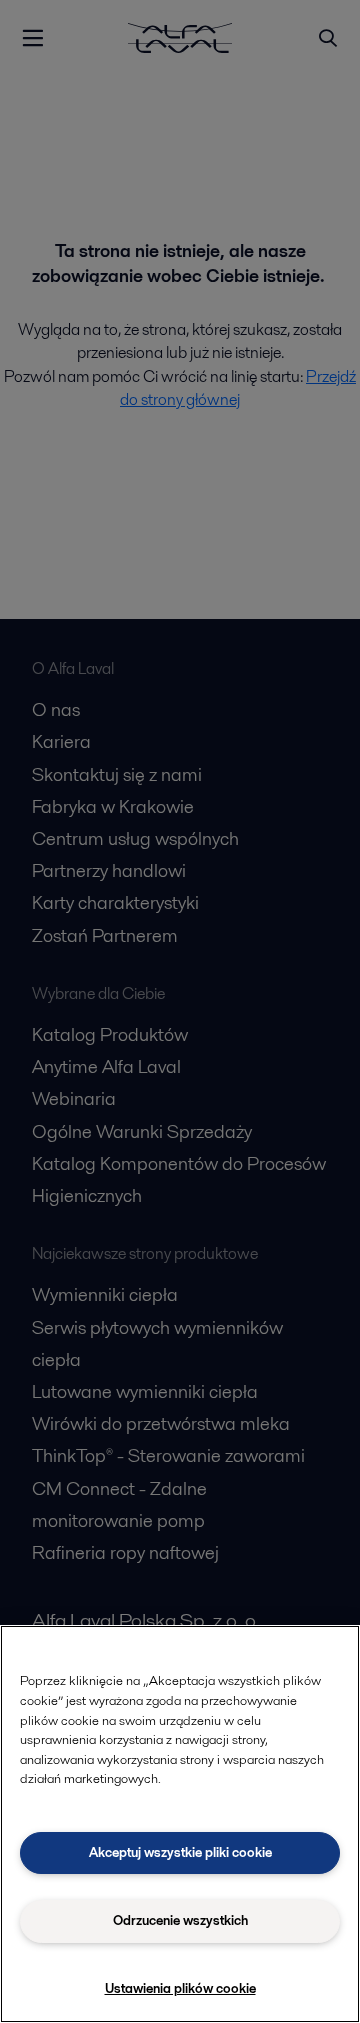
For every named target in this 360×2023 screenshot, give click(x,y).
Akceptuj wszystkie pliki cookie (180, 1852)
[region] (180, 1824)
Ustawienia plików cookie (180, 1988)
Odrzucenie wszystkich (180, 1920)
